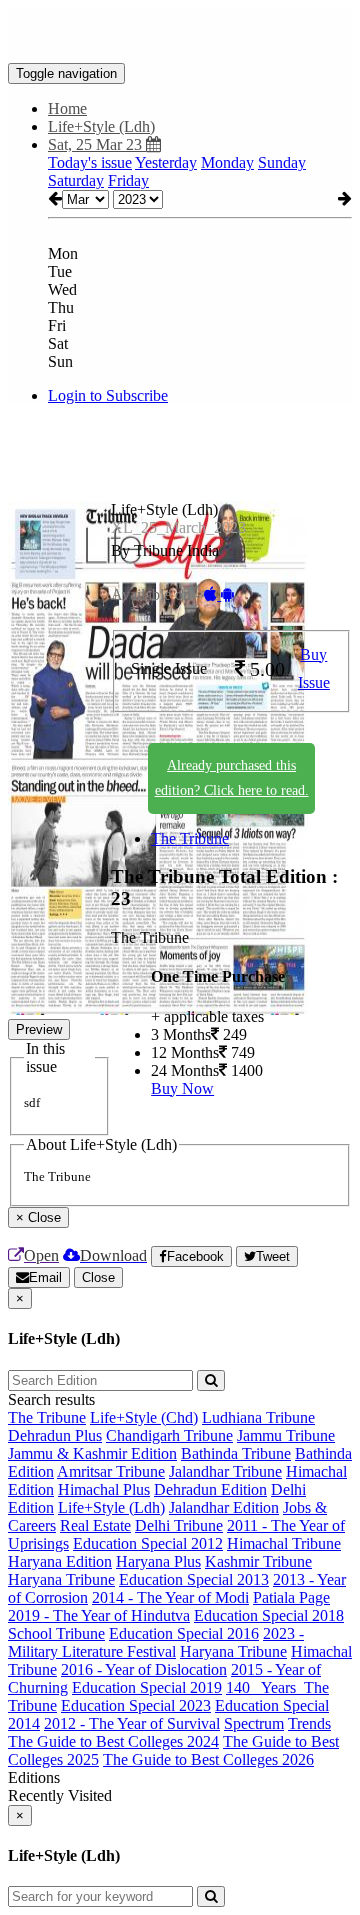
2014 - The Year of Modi (170, 1597)
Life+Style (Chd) (144, 1417)
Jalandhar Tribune (225, 1471)
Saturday (76, 180)
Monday (227, 162)
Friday (128, 180)
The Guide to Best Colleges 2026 (208, 1759)
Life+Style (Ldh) (111, 1507)
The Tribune (190, 838)
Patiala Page (291, 1597)
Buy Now (182, 1088)
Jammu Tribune (286, 1435)
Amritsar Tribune (111, 1471)
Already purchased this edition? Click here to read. (232, 778)
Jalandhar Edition (224, 1507)
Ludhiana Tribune (258, 1417)
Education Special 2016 (184, 1633)
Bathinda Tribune (236, 1453)
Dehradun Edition (210, 1489)
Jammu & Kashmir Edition (92, 1453)
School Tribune (56, 1633)
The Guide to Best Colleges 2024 (113, 1741)
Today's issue (90, 162)
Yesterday (166, 162)
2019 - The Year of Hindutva (99, 1615)
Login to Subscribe (108, 395)
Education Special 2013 (194, 1579)
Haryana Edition (60, 1561)
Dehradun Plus (55, 1435)
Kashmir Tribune (258, 1561)
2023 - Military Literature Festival (156, 1642)
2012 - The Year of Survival (132, 1723)
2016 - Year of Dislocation (144, 1669)
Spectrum (254, 1723)
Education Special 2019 (147, 1687)
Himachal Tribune (284, 1543)
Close (98, 1277)
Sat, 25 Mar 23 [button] (97, 144)
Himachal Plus (104, 1489)
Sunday (282, 162)
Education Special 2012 (148, 1543)
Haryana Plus (158, 1561)
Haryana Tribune (61, 1579)
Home (67, 108)
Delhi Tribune (179, 1525)
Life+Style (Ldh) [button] (101, 126)
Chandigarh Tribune (169, 1435)
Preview (39, 1029)
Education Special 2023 (136, 1705)
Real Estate (95, 1525)
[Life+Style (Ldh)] (180, 33)
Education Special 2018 (269, 1615)
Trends (309, 1723)
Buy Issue (314, 669)
